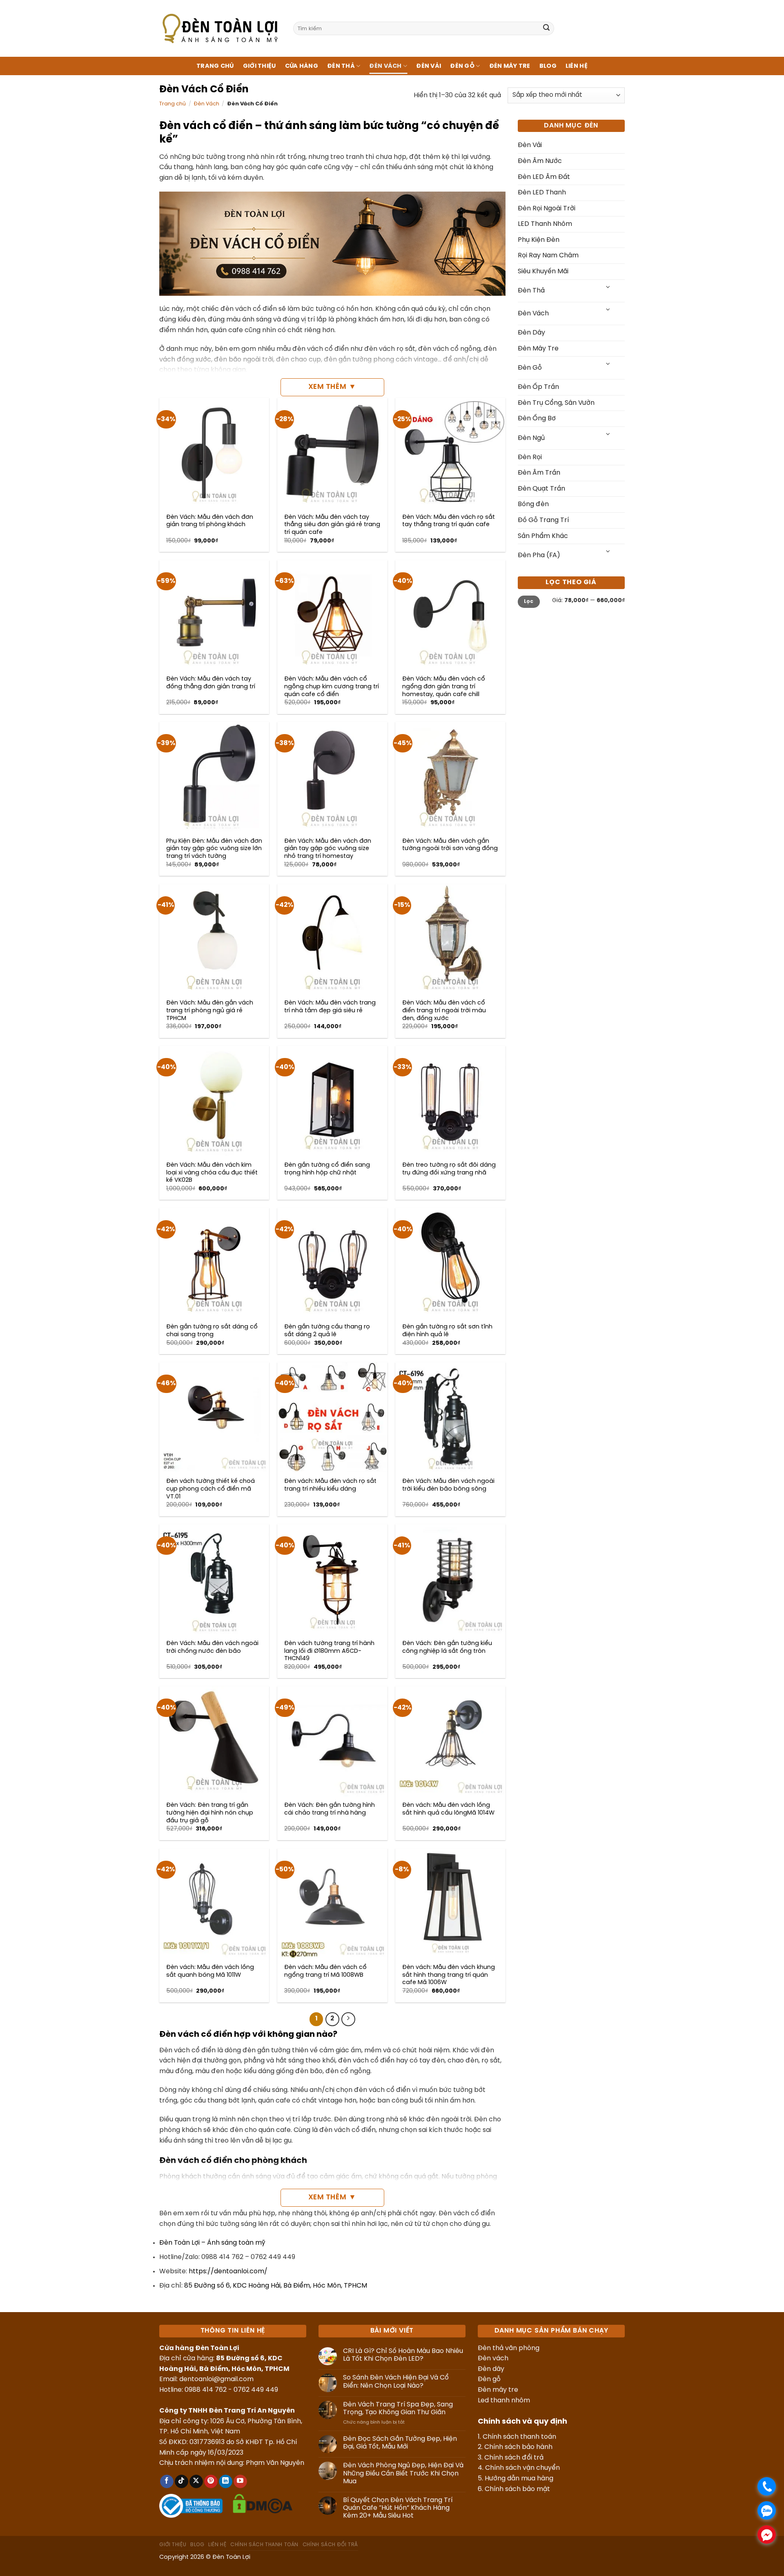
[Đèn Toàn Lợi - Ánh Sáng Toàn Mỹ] (220, 28)
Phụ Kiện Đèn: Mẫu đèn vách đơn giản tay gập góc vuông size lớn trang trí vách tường (214, 849)
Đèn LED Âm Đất (544, 177)
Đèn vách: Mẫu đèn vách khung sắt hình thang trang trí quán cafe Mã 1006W (449, 1975)
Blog (548, 66)
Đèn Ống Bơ (537, 419)
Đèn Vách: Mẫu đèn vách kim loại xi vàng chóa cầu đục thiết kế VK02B (212, 1173)
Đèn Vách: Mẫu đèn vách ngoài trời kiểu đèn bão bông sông (448, 1485)
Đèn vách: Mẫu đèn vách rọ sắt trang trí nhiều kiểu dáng (330, 1485)
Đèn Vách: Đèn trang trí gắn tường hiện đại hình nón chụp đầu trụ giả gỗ (210, 1813)
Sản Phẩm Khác (543, 536)
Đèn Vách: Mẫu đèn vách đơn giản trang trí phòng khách (210, 521)
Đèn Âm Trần (539, 473)
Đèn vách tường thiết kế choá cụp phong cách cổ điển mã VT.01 (210, 1489)
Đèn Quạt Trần (541, 489)
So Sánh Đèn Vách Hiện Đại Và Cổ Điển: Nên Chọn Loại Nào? (396, 2382)
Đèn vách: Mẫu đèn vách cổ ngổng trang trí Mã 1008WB (325, 1971)
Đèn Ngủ (531, 438)
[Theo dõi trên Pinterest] (211, 2482)
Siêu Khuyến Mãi (543, 271)
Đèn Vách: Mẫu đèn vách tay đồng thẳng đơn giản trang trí (211, 683)
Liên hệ (577, 66)
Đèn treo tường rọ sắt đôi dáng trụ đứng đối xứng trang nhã (449, 1169)
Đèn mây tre (498, 2390)
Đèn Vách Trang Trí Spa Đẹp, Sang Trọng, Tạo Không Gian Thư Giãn (398, 2409)
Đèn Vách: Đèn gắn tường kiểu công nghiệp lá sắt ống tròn (447, 1647)
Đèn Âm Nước (540, 161)
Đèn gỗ (489, 2379)
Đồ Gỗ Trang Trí (543, 520)
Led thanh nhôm (504, 2401)
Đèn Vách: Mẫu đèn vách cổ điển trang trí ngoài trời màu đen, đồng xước (444, 1010)
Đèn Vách (385, 66)
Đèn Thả (341, 66)
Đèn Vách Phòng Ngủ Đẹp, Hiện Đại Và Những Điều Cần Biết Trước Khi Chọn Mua (403, 2473)
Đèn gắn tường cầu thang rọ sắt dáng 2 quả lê (327, 1331)
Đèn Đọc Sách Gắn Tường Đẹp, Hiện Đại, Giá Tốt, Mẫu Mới (400, 2443)
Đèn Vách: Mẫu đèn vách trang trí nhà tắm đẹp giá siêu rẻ (330, 1007)
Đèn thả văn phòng (509, 2348)
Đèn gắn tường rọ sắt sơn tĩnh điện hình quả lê (447, 1331)
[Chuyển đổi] (608, 288)
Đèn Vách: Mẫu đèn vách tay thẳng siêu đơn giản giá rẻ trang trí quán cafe (332, 525)
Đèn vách (493, 2358)
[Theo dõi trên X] (196, 2482)
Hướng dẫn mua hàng (519, 2479)
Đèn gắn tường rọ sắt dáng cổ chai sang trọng (212, 1331)
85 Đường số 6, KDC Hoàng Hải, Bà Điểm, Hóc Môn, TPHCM (276, 2286)
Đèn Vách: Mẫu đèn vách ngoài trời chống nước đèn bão (212, 1647)
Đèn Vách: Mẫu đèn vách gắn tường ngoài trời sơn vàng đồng (450, 845)
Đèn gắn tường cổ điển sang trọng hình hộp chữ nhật (327, 1169)
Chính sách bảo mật (517, 2489)
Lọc (529, 602)
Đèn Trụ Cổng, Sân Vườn (556, 403)
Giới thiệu (259, 66)
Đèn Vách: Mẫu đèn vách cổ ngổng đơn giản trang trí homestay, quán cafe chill (444, 686)
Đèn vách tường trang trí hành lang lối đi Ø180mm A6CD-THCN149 (329, 1651)
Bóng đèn (533, 504)
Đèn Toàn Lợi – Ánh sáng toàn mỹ (212, 2243)
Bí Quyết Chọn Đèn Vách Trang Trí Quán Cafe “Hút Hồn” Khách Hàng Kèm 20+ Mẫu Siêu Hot (398, 2508)
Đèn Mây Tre (510, 66)
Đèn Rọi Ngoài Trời (547, 209)
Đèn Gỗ (462, 66)
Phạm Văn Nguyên (275, 2463)
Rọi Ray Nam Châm (548, 256)
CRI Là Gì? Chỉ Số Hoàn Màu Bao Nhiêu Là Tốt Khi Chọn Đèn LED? (403, 2355)
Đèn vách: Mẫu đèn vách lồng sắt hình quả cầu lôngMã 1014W (448, 1809)
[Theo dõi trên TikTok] (182, 2482)
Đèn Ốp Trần (538, 387)
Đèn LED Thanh (542, 193)
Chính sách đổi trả (514, 2458)
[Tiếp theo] (348, 2019)
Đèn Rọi (530, 457)
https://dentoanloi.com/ (228, 2271)
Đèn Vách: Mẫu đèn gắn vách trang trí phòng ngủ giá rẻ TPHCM (210, 1010)
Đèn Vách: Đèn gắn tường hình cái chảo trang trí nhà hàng (330, 1809)
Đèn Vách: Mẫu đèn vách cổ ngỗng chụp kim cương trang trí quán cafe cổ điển (332, 686)
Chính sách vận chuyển (522, 2468)
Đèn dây (491, 2369)
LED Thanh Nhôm (545, 224)
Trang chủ (215, 66)
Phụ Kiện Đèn (539, 240)
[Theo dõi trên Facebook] (167, 2482)
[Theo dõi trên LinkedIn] (226, 2482)
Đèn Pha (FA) (539, 555)
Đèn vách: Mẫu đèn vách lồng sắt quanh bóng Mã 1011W (210, 1971)
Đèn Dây (531, 333)
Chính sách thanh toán (519, 2437)
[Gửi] (546, 29)
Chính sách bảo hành (518, 2447)
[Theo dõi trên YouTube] (240, 2482)
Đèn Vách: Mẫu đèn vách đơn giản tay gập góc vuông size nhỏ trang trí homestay (328, 849)
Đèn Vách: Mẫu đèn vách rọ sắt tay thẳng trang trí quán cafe (449, 521)
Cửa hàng (302, 66)
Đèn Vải (429, 66)
